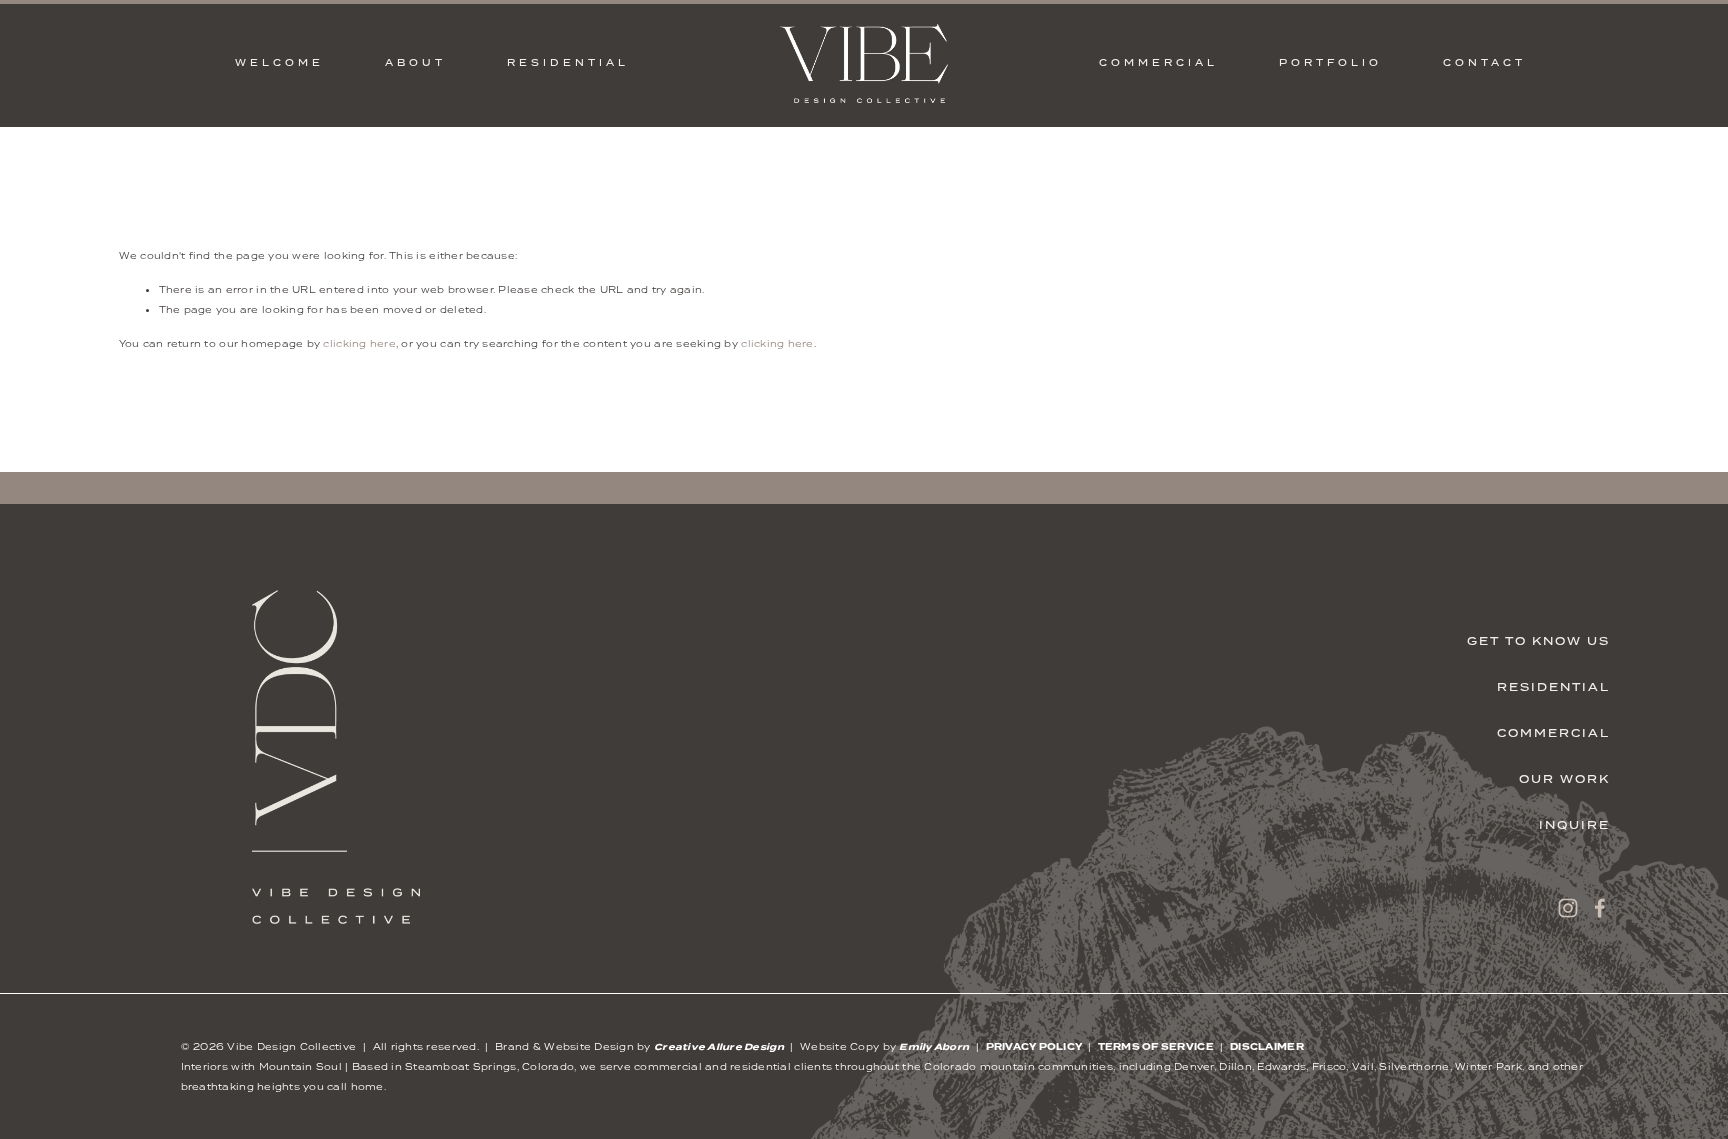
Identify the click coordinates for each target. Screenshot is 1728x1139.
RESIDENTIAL (568, 62)
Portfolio (1330, 62)
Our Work (1564, 779)
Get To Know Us (1538, 641)
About (415, 62)
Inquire (1574, 825)
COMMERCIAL (1159, 62)
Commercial (1553, 733)
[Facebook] (1600, 908)
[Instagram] (1568, 908)
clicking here (359, 343)
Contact (1484, 62)
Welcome (279, 62)
